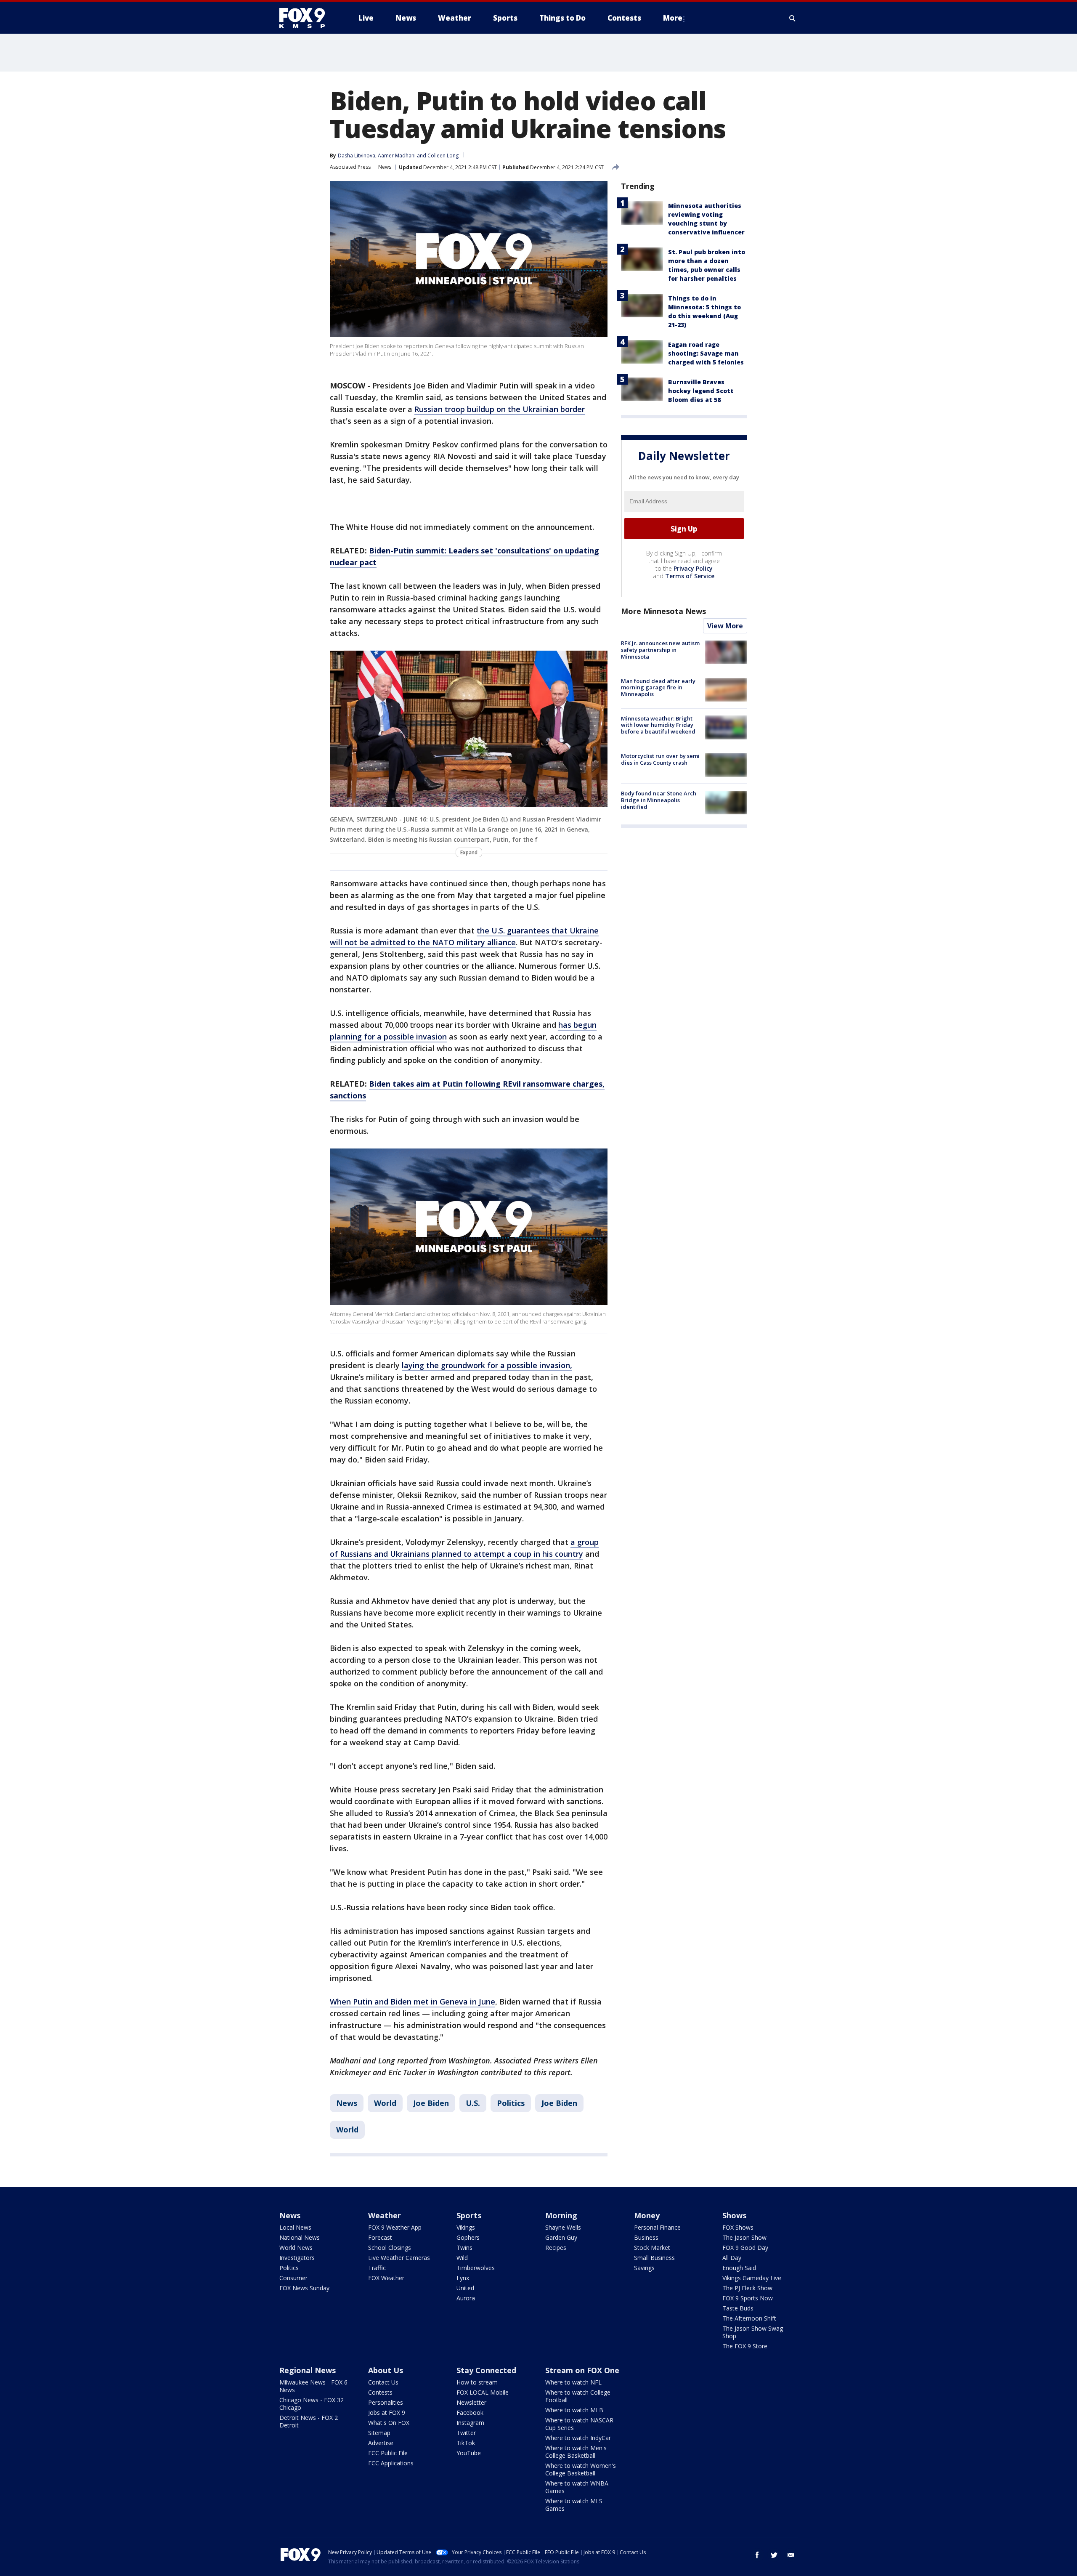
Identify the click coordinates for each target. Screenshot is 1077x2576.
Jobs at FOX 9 (387, 2413)
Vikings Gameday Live (752, 2278)
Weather (385, 2215)
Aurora (466, 2298)
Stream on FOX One (582, 2370)
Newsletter (471, 2402)
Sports (469, 2215)
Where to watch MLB (574, 2410)
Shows (734, 2215)
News (385, 167)
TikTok (466, 2443)
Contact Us (383, 2382)
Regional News (308, 2370)
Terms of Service (690, 576)
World (385, 2103)
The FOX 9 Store (745, 2346)
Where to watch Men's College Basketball (576, 2452)
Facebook (470, 2413)
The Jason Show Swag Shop (753, 2332)
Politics (511, 2103)
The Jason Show (744, 2237)
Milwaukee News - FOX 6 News (313, 2386)
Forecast (380, 2237)
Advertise (381, 2443)
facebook (757, 2555)
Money (647, 2215)
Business (646, 2237)
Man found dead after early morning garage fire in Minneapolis (658, 687)
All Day (732, 2258)
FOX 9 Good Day (745, 2248)
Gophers (468, 2237)
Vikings (466, 2227)
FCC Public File (388, 2453)
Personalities (386, 2402)
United (465, 2288)
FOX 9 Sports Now (748, 2298)
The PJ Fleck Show (747, 2288)
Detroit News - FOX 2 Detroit (309, 2421)
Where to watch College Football (578, 2396)
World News (296, 2248)
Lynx (463, 2278)
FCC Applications (391, 2463)
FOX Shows (738, 2227)
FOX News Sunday (304, 2288)
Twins (464, 2248)
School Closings (390, 2248)
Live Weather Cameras (399, 2258)
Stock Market (652, 2248)
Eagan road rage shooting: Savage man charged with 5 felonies (706, 353)
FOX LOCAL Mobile (483, 2392)
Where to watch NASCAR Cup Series (579, 2424)
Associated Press (350, 167)
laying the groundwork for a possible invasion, (487, 1365)
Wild (462, 2258)
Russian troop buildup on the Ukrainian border (500, 409)
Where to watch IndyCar (578, 2438)
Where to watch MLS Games (574, 2505)
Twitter (466, 2433)
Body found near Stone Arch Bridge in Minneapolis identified (659, 800)
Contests (380, 2392)
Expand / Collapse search (793, 18)
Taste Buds (738, 2308)
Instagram (470, 2423)
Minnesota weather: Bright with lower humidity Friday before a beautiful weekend (658, 725)
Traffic (377, 2268)
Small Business (654, 2258)
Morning (561, 2215)
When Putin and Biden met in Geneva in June (412, 2002)
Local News (295, 2227)
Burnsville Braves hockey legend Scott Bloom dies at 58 (701, 391)
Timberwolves (476, 2268)
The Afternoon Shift (749, 2318)
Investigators (297, 2258)
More (673, 18)
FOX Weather (386, 2278)
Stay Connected (486, 2370)
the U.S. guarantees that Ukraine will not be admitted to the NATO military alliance (464, 936)
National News (300, 2237)
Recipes (556, 2248)
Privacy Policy (693, 569)
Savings (644, 2268)
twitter (774, 2555)
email (791, 2555)
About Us (386, 2370)
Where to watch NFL (573, 2382)
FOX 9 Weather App (395, 2227)
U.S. (473, 2103)
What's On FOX (389, 2423)
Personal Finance (657, 2227)
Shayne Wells (563, 2227)
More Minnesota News (663, 611)
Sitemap (379, 2433)
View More (725, 626)
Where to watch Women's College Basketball (581, 2469)
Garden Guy (561, 2237)
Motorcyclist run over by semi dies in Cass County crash (660, 760)
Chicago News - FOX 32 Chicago (312, 2404)
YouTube (469, 2453)
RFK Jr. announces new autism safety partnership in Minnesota (660, 650)
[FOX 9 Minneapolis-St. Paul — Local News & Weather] (307, 18)
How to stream (477, 2382)
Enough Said (739, 2268)
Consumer (293, 2278)
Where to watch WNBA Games (577, 2487)
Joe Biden (431, 2103)
